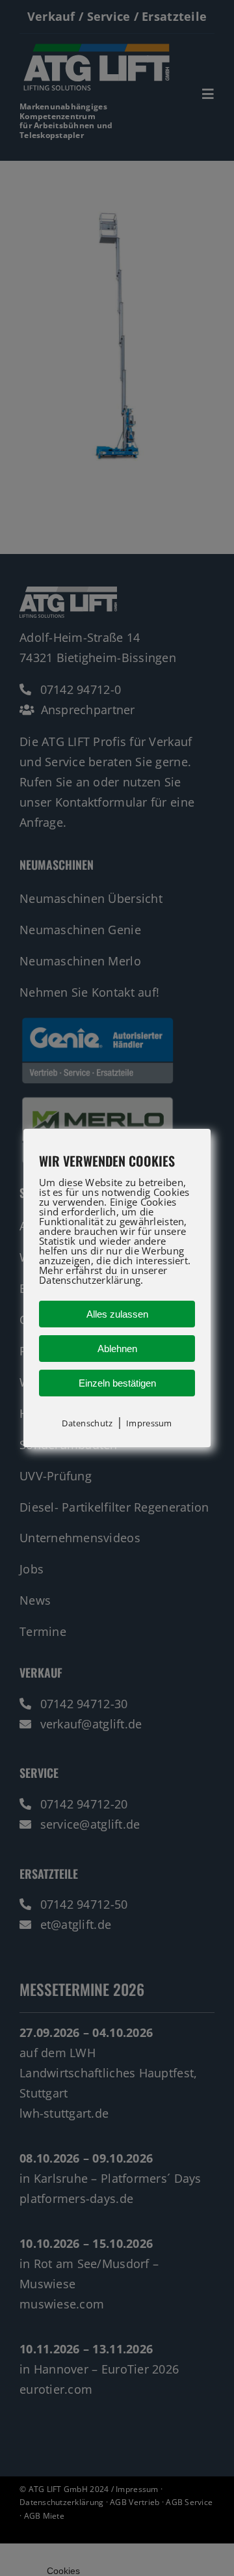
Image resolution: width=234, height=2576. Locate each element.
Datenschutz (87, 1423)
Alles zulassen (117, 1314)
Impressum (149, 1423)
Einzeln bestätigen (117, 1383)
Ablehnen (117, 1349)
